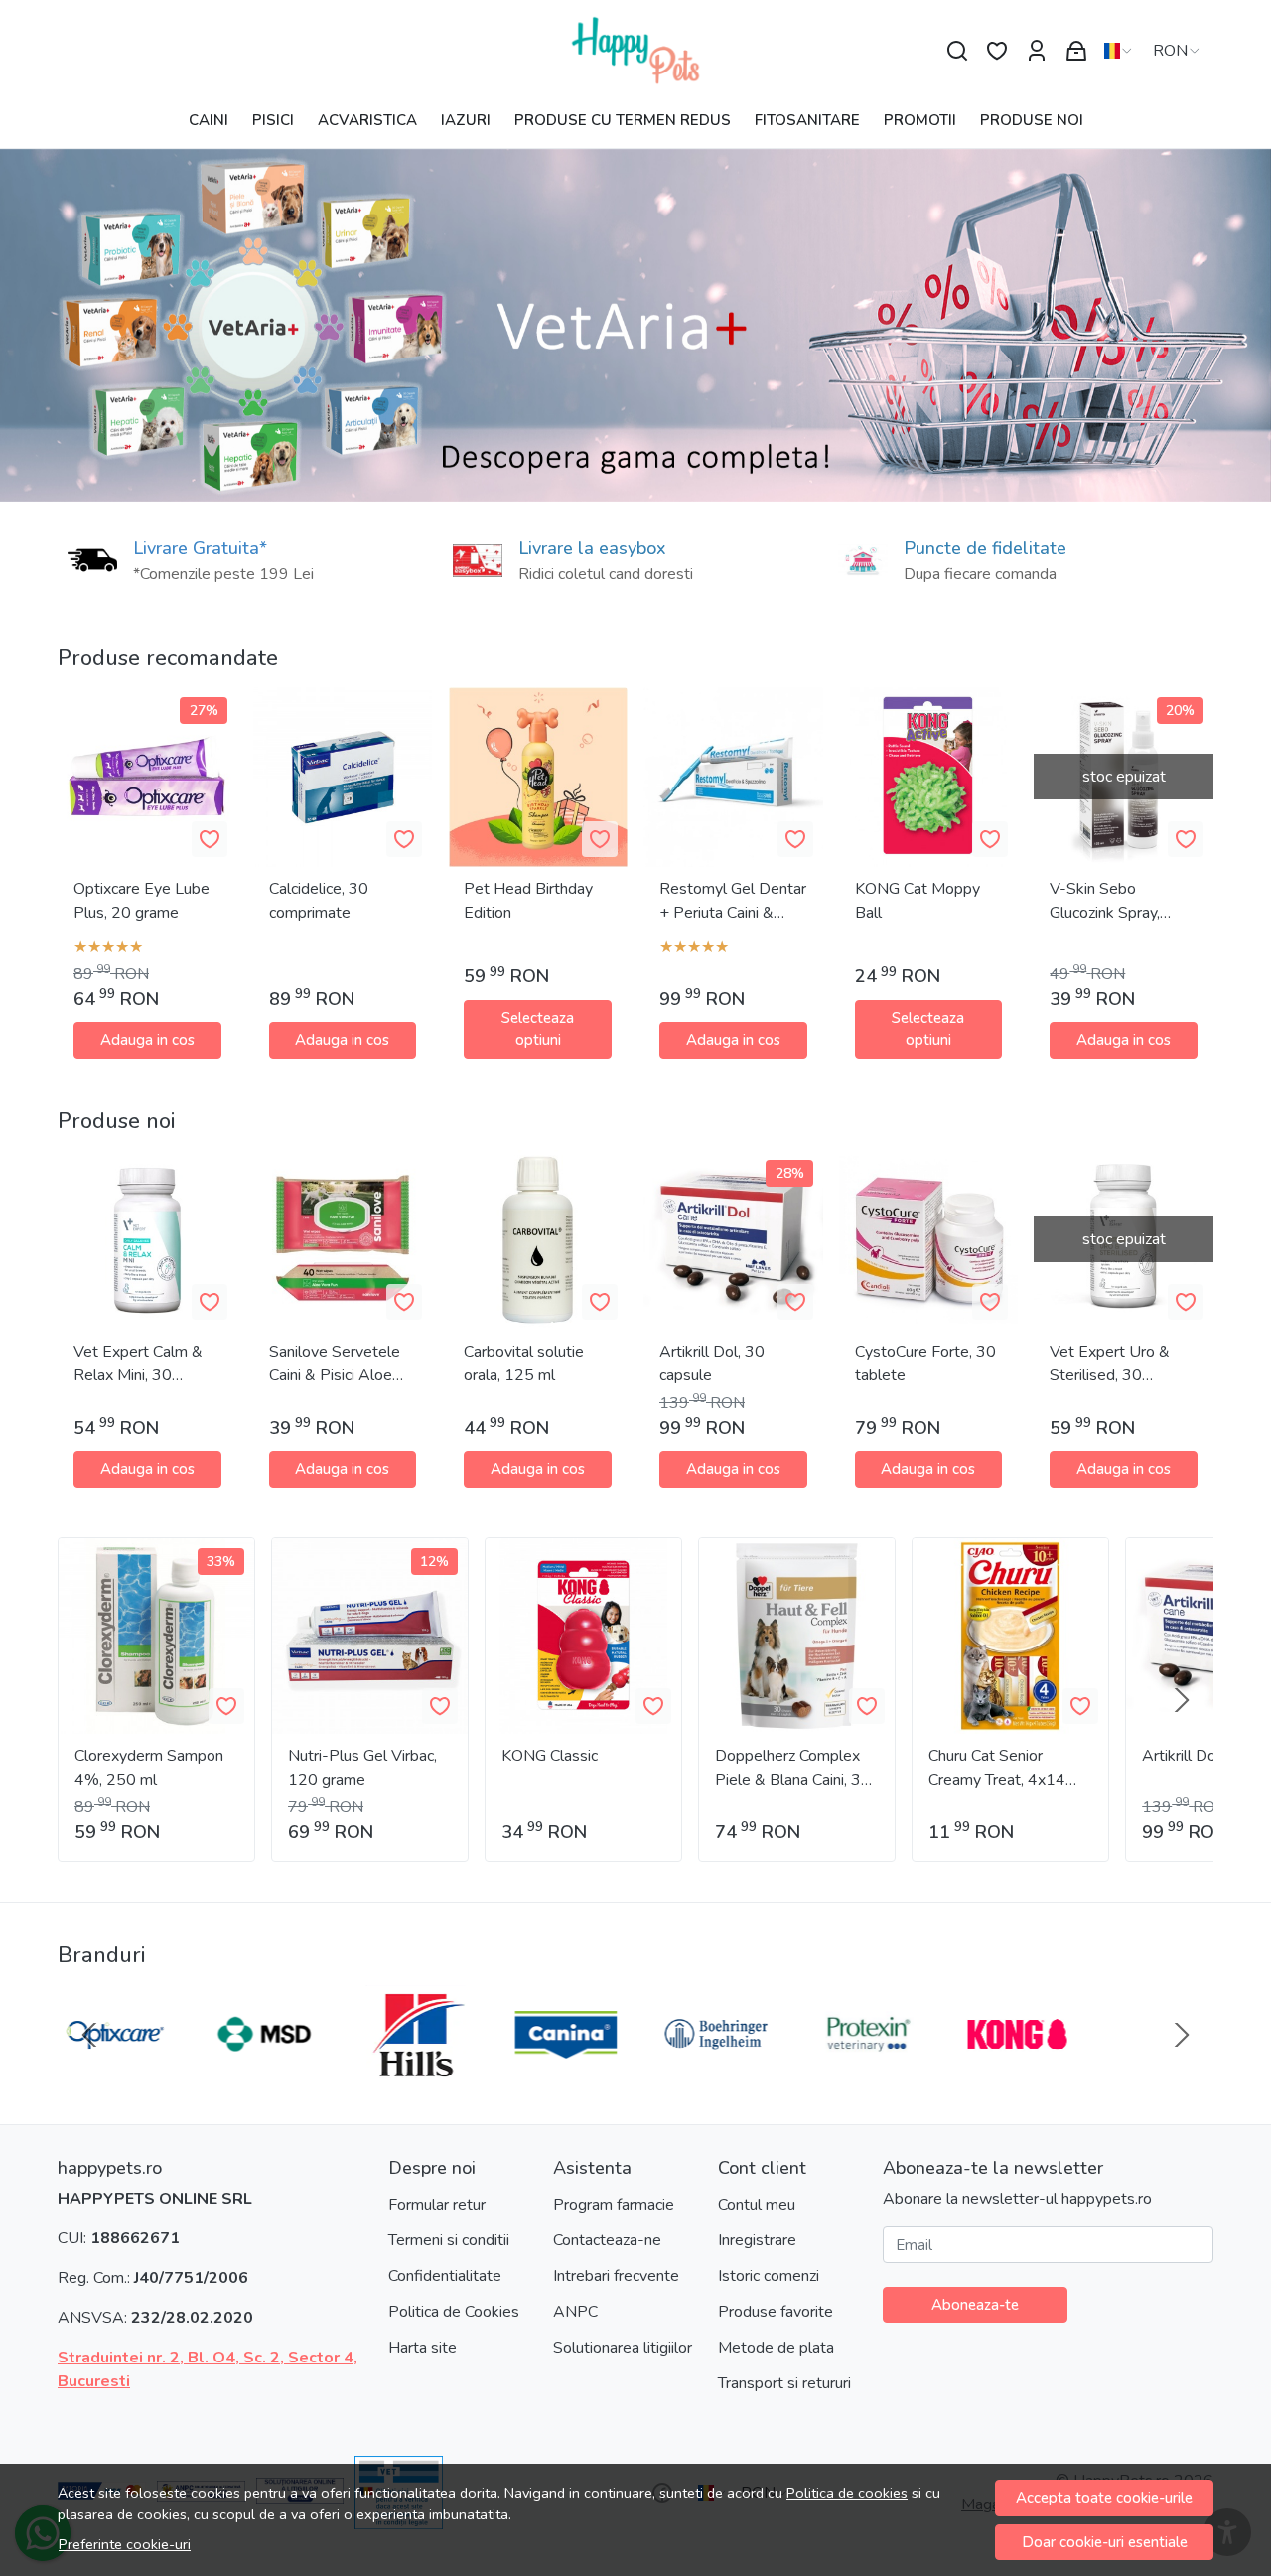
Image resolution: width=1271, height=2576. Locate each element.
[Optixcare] (109, 2073)
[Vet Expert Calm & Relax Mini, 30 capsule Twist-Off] (147, 1240)
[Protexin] (862, 2073)
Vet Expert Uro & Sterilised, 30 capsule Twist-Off (1111, 1364)
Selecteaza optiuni (538, 1029)
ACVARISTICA (367, 120)
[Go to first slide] (1182, 2035)
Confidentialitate (445, 2276)
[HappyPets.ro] (635, 51)
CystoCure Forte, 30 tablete (925, 1363)
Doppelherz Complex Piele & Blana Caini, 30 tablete (793, 1768)
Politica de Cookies (454, 2312)
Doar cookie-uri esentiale (1105, 2542)
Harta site (423, 2348)
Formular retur (437, 2205)
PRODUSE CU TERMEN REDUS (623, 120)
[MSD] (260, 2073)
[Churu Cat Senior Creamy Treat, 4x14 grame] (1010, 1636)
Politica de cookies (847, 2493)
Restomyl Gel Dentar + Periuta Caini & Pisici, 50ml (733, 901)
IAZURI (466, 120)
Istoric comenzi (769, 2276)
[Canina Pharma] (561, 2073)
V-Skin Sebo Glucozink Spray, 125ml (1105, 901)
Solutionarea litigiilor (623, 2348)
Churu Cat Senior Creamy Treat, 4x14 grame (997, 1768)
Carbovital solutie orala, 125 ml (524, 1363)
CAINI (209, 120)
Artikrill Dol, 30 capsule (712, 1363)
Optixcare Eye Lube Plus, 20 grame (141, 901)
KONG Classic (550, 1756)
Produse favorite (776, 2312)
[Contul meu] (1037, 51)
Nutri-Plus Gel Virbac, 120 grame (362, 1768)
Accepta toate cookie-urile (1104, 2498)
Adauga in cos (147, 1040)
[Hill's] (410, 2073)
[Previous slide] (89, 2035)
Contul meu (757, 2205)
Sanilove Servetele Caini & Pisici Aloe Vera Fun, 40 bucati (335, 1364)
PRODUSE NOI (1032, 120)
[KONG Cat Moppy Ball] (929, 777)
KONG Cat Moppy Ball (918, 901)
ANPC (575, 2312)
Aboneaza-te (975, 2305)
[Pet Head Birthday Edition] (538, 777)
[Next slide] (1182, 1700)
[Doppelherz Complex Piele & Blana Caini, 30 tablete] (797, 1636)
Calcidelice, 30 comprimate (319, 901)
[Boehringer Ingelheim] (711, 2073)
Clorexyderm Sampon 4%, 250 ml (149, 1768)
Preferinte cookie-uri (125, 2544)
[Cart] (1076, 51)
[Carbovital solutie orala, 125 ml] (538, 1240)
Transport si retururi (784, 2383)
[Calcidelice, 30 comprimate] (343, 777)
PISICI (273, 120)
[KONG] (1012, 2073)
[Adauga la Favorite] (210, 839)
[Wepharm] (1163, 2073)
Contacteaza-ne (607, 2240)
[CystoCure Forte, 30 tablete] (929, 1240)
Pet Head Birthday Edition (528, 901)
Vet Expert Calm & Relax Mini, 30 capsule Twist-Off (138, 1364)
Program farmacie (614, 2205)
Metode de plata (776, 2348)
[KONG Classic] (583, 1636)
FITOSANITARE (807, 120)
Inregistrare (757, 2240)
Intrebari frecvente (616, 2276)
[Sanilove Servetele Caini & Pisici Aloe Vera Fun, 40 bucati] (343, 1240)
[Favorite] (997, 51)
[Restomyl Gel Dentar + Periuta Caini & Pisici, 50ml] (733, 777)
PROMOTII (920, 120)
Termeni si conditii (449, 2240)
